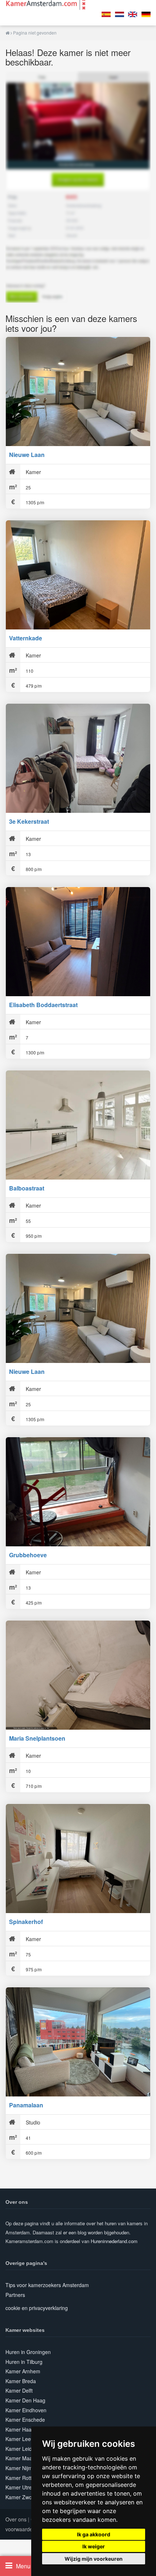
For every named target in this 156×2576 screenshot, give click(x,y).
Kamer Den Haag (25, 2400)
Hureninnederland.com (114, 2241)
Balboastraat (27, 1188)
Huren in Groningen (28, 2352)
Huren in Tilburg (24, 2362)
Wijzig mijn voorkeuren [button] (94, 2559)
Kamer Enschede (25, 2420)
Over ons (16, 2519)
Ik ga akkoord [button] (94, 2534)
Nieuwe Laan (27, 455)
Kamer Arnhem (23, 2371)
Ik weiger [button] (94, 2546)
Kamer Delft (19, 2390)
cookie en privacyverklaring (37, 2308)
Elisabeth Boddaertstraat (43, 1005)
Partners (15, 2295)
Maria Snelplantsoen (37, 1738)
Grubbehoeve (28, 1555)
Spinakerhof (26, 1922)
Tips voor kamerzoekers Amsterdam (47, 2285)
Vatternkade (26, 638)
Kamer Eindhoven (26, 2410)
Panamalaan (26, 2105)
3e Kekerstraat (29, 821)
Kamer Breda (21, 2381)
